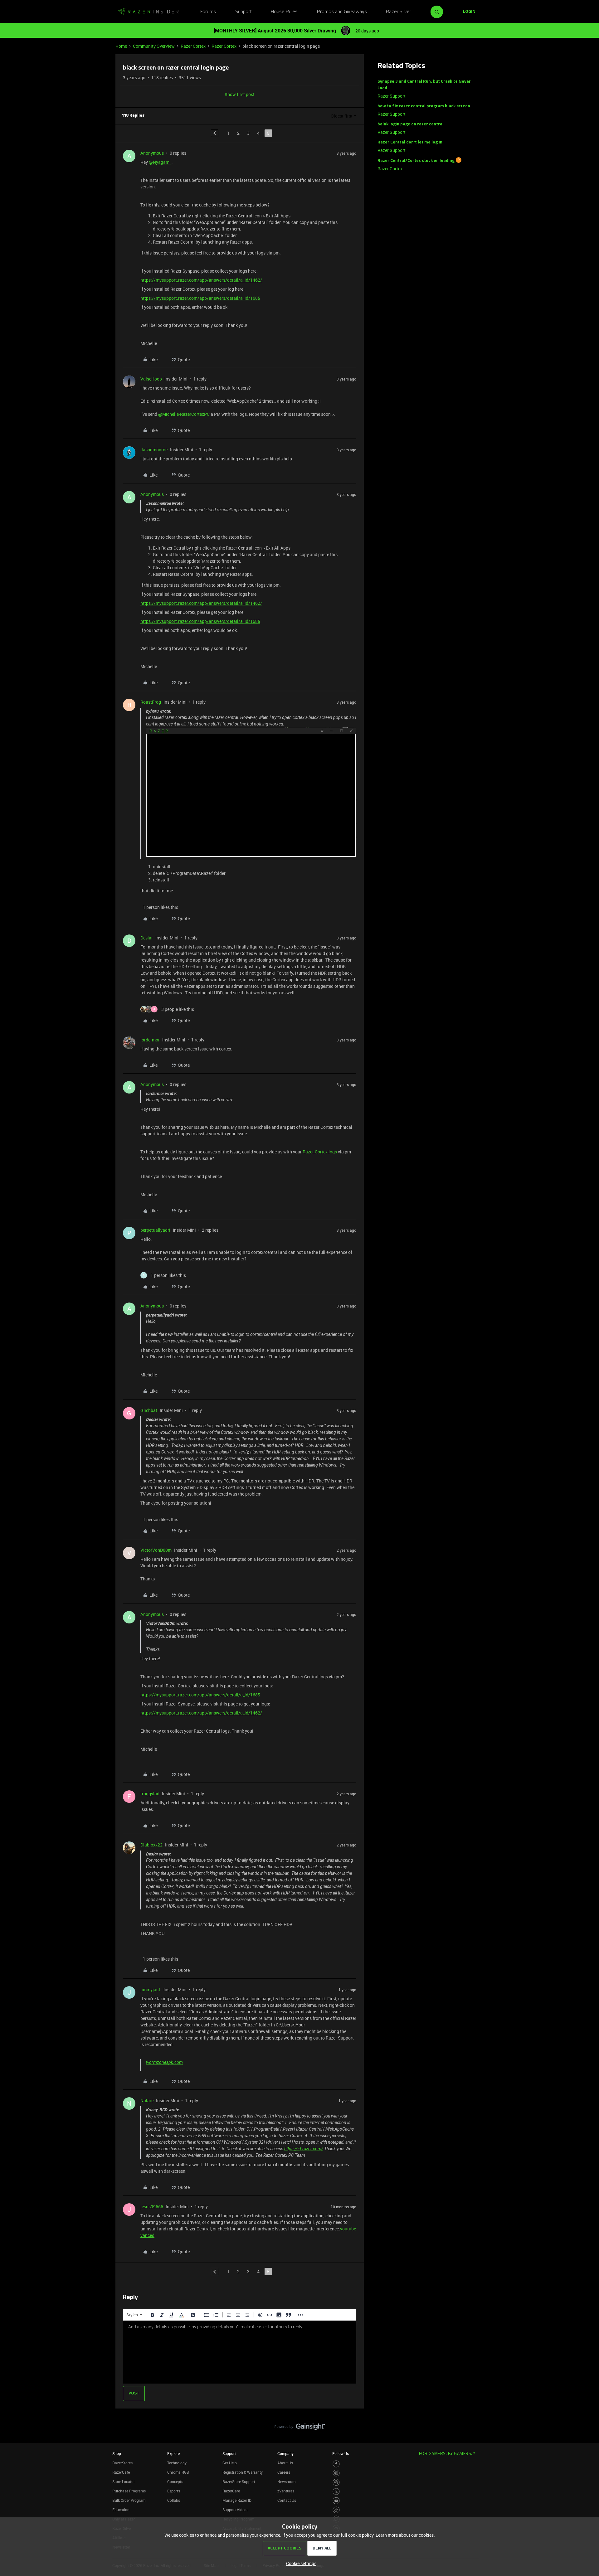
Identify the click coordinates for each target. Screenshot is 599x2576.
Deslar (147, 938)
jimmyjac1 (151, 1989)
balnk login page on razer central (411, 124)
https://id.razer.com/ (304, 2149)
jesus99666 (152, 2207)
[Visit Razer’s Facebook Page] (336, 2464)
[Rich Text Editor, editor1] (240, 2352)
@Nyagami (160, 162)
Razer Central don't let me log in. (411, 142)
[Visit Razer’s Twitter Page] (336, 2492)
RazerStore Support (239, 2481)
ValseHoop (151, 379)
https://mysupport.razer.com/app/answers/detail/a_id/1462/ (201, 280)
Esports (174, 2491)
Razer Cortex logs (320, 1152)
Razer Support (392, 96)
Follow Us (341, 2453)
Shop (117, 2453)
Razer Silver (399, 12)
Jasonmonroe (154, 450)
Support (243, 12)
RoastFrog (151, 702)
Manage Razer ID (237, 2500)
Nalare (147, 2101)
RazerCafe (121, 2472)
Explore (173, 2453)
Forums (208, 12)
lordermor (150, 1040)
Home (121, 46)
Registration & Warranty (243, 2472)
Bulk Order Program (129, 2500)
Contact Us (287, 2500)
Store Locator (124, 2481)
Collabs (174, 2500)
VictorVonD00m (156, 1550)
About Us (285, 2463)
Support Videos (235, 2510)
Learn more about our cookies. (405, 2535)
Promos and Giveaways (342, 12)
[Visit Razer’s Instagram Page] (336, 2473)
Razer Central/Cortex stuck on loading (416, 161)
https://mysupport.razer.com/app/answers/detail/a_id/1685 (200, 298)
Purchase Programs (129, 2491)
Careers (284, 2472)
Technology (177, 2463)
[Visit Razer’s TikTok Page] (336, 2510)
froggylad (150, 1794)
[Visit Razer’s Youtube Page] (336, 2501)
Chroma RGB (178, 2472)
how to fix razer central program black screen (424, 106)
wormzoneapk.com (164, 2062)
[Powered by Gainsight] (300, 2428)
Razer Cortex (193, 46)
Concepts (175, 2481)
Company (285, 2453)
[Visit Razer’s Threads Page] (336, 2482)
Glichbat (149, 1410)
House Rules (284, 12)
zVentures (286, 2491)
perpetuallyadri (155, 1230)
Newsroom (286, 2481)
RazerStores (122, 2463)
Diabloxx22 (151, 1845)
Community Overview (154, 46)
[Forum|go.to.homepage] (148, 12)
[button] (469, 12)
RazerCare (231, 2491)
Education (121, 2510)
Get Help (230, 2463)
